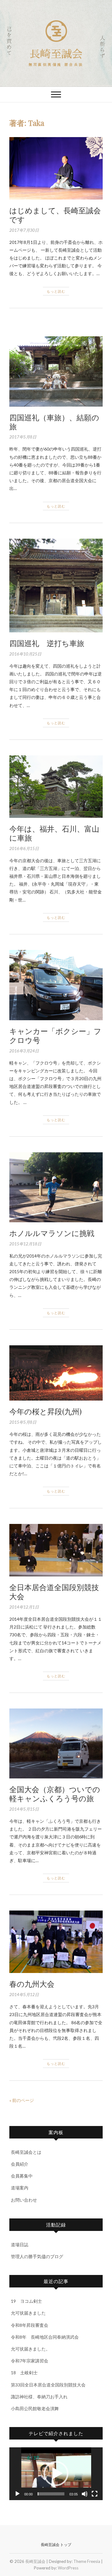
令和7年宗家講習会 (30, 2361)
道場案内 (20, 2188)
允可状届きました (28, 2313)
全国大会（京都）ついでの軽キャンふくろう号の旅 (55, 1794)
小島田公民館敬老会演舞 (35, 2408)
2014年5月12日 (24, 1995)
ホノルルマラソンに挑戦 (52, 1233)
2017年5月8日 (23, 437)
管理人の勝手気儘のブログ (37, 2256)
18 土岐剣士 (24, 2373)
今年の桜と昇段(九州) (45, 1411)
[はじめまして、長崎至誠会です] (56, 168)
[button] (56, 2474)
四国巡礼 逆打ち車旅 (47, 643)
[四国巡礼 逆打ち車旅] (56, 586)
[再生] (17, 2494)
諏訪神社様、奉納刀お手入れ (39, 2397)
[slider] (51, 2494)
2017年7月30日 (24, 230)
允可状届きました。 (30, 2349)
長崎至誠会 (56, 54)
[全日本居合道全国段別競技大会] (56, 1550)
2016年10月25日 (25, 654)
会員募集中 (22, 2176)
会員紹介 (20, 2164)
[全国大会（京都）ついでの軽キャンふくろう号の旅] (56, 1743)
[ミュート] (85, 2494)
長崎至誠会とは (26, 2152)
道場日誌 (20, 2245)
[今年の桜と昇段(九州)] (56, 1373)
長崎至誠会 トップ (56, 2545)
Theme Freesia (87, 2561)
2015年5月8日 (23, 1422)
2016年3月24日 (24, 1051)
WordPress (68, 2568)
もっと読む (56, 291)
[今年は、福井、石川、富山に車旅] (56, 787)
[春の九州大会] (56, 1942)
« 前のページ (22, 2100)
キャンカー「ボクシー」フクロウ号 (55, 1035)
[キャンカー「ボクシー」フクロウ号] (56, 985)
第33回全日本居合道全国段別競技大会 (48, 2385)
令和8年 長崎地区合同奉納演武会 (45, 2337)
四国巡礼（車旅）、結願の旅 (54, 422)
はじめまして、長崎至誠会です (55, 215)
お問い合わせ (24, 2200)
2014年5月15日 (24, 1809)
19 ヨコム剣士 (26, 2301)
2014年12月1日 (24, 1607)
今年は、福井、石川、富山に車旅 (54, 833)
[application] (56, 2474)
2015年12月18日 (25, 1244)
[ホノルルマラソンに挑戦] (56, 1187)
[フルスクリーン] (95, 2494)
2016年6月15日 (24, 848)
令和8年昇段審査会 (30, 2325)
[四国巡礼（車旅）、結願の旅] (56, 371)
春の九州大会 (32, 1984)
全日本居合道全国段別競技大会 (54, 1592)
